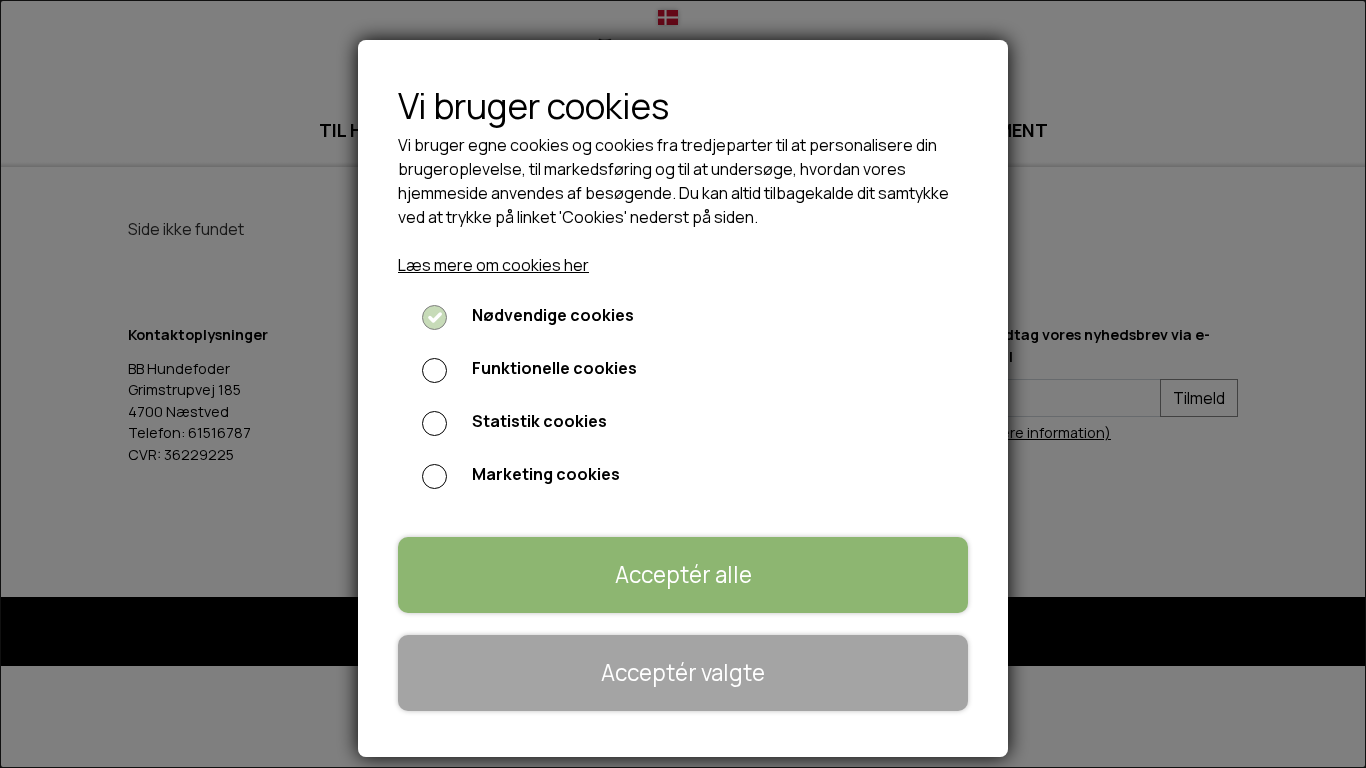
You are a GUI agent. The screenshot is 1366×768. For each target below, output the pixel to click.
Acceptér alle (683, 574)
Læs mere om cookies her (493, 265)
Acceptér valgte (683, 672)
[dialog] (683, 384)
